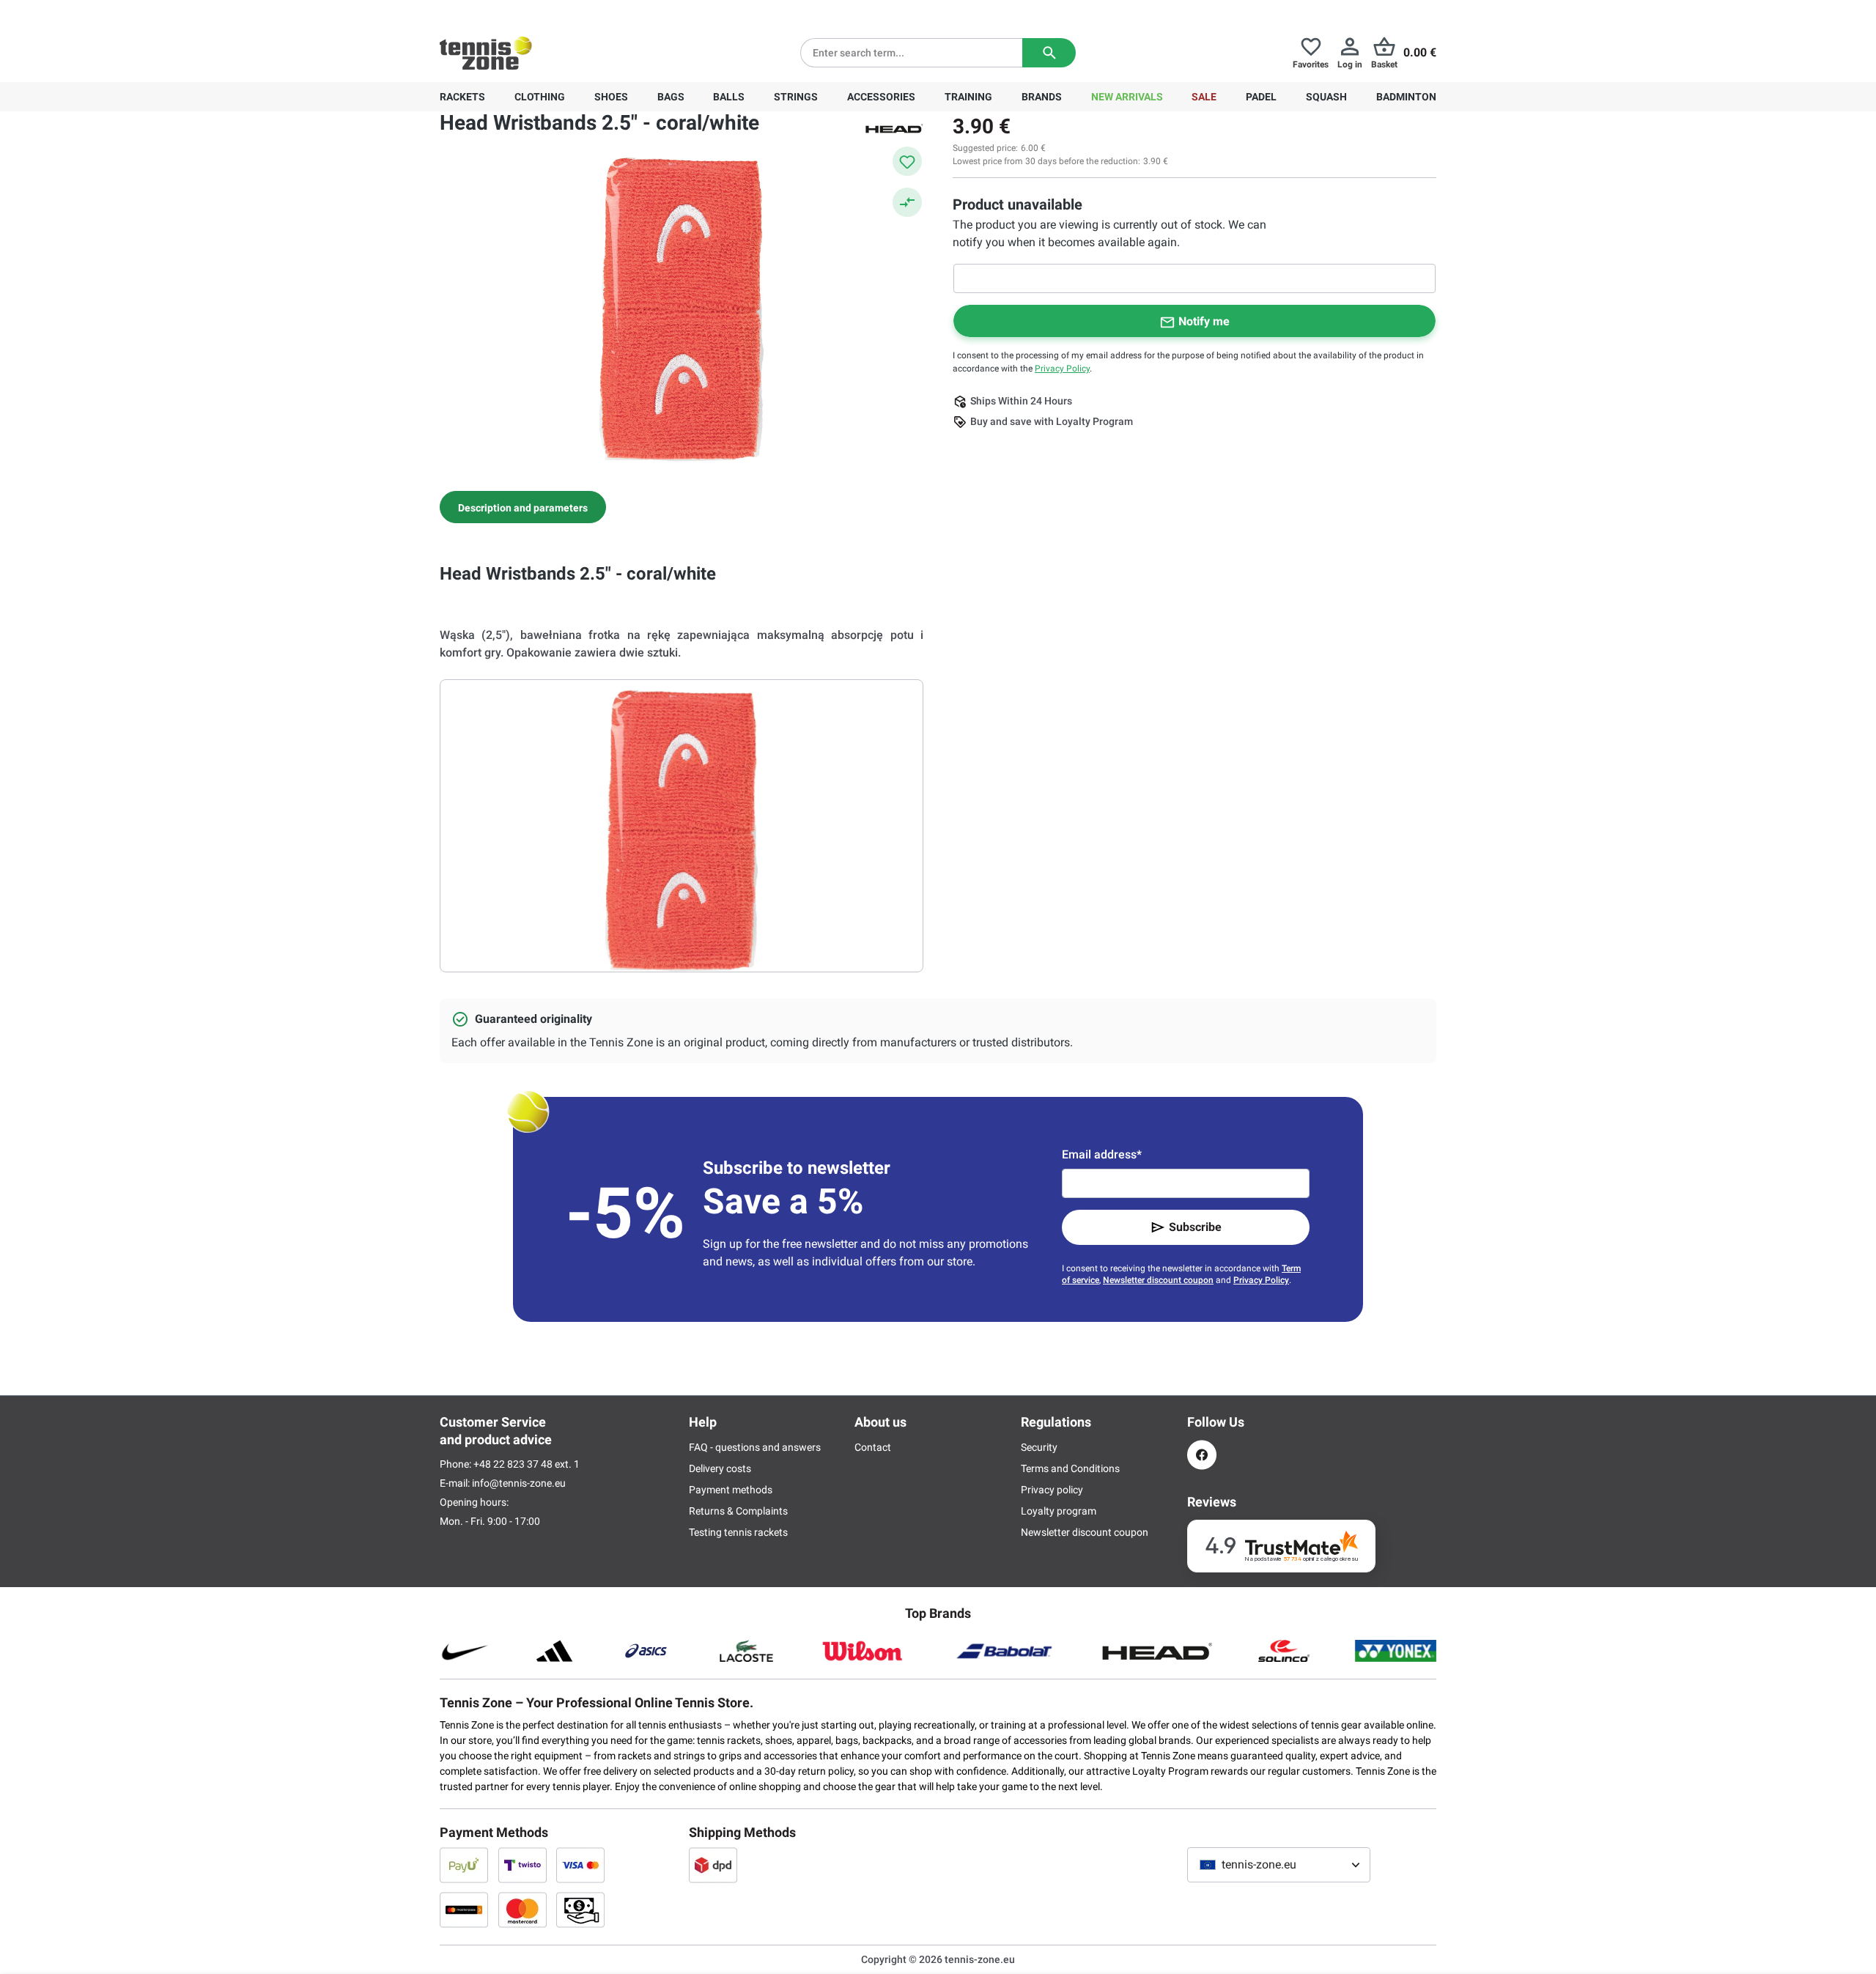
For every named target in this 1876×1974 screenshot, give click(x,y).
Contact (873, 1447)
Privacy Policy (1062, 369)
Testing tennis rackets (738, 1532)
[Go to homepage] (486, 53)
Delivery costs (720, 1468)
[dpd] (713, 1865)
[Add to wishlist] (907, 161)
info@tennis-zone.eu (519, 1483)
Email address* (1102, 1154)
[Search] (1049, 53)
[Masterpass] (464, 1910)
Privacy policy (1052, 1490)
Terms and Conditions (1070, 1468)
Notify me (1204, 321)
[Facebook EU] (1202, 1455)
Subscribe (1195, 1227)
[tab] (523, 507)
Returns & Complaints (738, 1511)
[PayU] (464, 1865)
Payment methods (731, 1490)
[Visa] (580, 1865)
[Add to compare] (907, 202)
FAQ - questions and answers (755, 1447)
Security (1039, 1447)
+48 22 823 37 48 (520, 12)
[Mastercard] (522, 1910)
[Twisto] (522, 1865)
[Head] (894, 127)
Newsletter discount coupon (1158, 1280)
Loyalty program (1059, 1511)
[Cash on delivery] (580, 1910)
